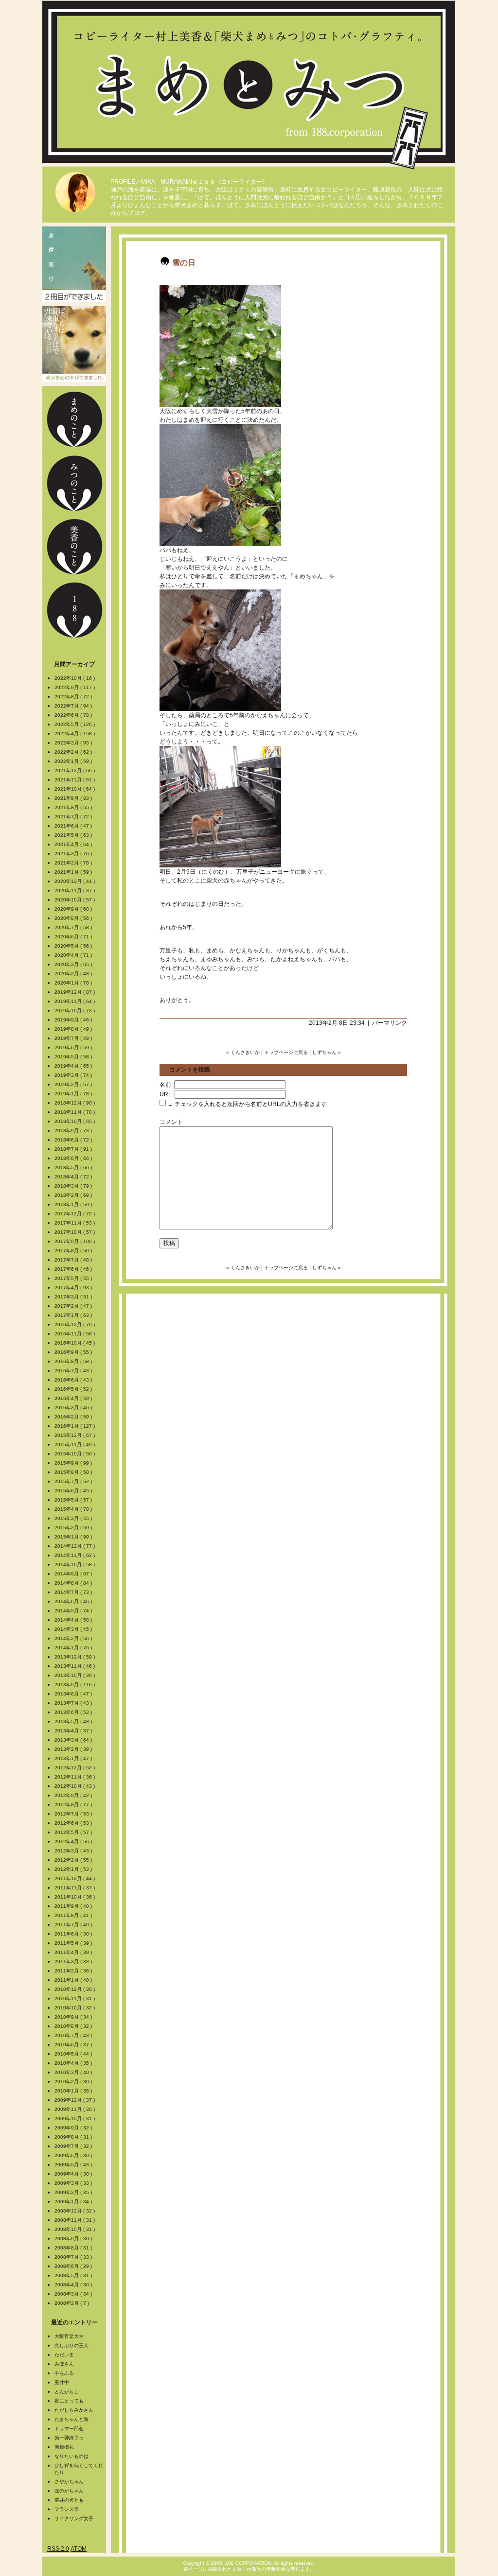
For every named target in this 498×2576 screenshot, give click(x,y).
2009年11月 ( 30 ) (75, 2109)
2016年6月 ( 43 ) (74, 1380)
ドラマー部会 (69, 2429)
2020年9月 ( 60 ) (74, 909)
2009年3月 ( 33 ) (74, 2183)
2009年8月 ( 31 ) (74, 2137)
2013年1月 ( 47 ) (74, 1758)
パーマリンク (390, 1023)
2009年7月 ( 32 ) (74, 2146)
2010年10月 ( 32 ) (75, 2008)
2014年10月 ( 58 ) (75, 1565)
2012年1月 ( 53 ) (74, 1869)
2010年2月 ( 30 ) (74, 2082)
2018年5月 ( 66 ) (74, 1167)
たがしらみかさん (74, 2410)
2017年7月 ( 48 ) (74, 1260)
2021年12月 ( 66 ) (75, 770)
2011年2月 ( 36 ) (74, 1971)
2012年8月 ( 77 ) (74, 1805)
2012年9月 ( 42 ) (74, 1795)
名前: (166, 1085)
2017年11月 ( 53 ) (75, 1223)
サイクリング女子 (74, 2518)
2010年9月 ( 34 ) (74, 2017)
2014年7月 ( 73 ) (74, 1592)
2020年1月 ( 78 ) (74, 983)
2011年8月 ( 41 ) (74, 1915)
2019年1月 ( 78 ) (74, 1094)
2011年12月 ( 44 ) (75, 1878)
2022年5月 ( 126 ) (75, 724)
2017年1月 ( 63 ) (74, 1315)
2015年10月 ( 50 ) (75, 1454)
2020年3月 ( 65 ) (74, 964)
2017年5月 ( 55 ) (74, 1278)
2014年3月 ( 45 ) (74, 1629)
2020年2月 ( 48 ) (74, 974)
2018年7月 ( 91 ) (74, 1149)
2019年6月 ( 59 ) (74, 1047)
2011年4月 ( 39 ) (74, 1952)
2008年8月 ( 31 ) (74, 2248)
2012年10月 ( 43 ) (75, 1786)
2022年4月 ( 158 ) (75, 734)
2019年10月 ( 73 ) (75, 1011)
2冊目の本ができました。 (74, 264)
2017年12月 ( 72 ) (75, 1214)
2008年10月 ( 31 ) (75, 2229)
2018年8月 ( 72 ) (74, 1140)
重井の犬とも (69, 2500)
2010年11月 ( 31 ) (75, 1998)
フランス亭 (67, 2509)
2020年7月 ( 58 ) (74, 927)
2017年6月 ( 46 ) (74, 1269)
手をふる (64, 2373)
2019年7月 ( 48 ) (74, 1038)
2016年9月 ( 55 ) (74, 1352)
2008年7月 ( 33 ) (74, 2257)
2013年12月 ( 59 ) (75, 1657)
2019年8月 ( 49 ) (74, 1029)
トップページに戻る (286, 1052)
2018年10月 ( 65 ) (75, 1121)
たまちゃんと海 (71, 2419)
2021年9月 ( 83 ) (74, 798)
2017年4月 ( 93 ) (74, 1288)
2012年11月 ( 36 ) (75, 1777)
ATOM (79, 2549)
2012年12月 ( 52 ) (75, 1768)
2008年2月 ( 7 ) (72, 2303)
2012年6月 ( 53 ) (74, 1823)
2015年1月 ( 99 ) (74, 1537)
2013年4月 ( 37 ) (74, 1731)
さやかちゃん (69, 2481)
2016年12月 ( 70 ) (75, 1324)
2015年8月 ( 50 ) (74, 1472)
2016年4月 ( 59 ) (74, 1398)
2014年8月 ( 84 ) (74, 1583)
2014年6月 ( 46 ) (74, 1601)
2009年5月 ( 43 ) (74, 2165)
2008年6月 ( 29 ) (74, 2266)
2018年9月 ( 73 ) (74, 1131)
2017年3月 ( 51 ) (74, 1297)
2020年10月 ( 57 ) (75, 900)
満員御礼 (64, 2447)
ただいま (64, 2355)
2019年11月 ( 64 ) (75, 1001)
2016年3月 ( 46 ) (74, 1408)
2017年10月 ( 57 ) (75, 1232)
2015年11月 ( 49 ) (75, 1444)
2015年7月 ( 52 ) (74, 1481)
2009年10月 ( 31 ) (75, 2118)
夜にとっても (69, 2401)
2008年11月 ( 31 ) (75, 2220)
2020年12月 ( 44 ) (75, 881)
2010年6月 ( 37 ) (74, 2045)
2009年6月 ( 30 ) (74, 2155)
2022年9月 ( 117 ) (75, 687)
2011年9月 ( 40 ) (74, 1906)
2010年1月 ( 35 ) (74, 2091)
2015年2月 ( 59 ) (74, 1528)
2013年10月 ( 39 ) (75, 1675)
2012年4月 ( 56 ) (74, 1841)
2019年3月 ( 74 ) (74, 1075)
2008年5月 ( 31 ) (74, 2275)
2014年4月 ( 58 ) (74, 1620)
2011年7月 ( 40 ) (74, 1925)
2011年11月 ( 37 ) (75, 1888)
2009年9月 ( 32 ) (74, 2128)
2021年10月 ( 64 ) (75, 789)
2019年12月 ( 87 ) (75, 992)
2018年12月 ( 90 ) (75, 1103)
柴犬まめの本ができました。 (74, 344)
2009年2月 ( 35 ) (74, 2192)
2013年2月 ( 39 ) (74, 1749)
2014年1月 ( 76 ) (74, 1648)
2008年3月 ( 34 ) (74, 2294)
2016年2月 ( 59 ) (74, 1417)
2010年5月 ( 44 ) (74, 2054)
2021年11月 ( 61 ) (75, 780)
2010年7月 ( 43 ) (74, 2035)
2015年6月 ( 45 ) (74, 1491)
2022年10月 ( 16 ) (75, 678)
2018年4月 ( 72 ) (74, 1177)
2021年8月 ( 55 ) (74, 807)
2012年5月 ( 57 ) (74, 1832)
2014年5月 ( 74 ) (74, 1611)
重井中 (62, 2382)
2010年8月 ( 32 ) (74, 2026)
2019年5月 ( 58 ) (74, 1057)
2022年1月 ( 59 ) (74, 761)
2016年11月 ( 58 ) (75, 1334)
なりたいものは (71, 2456)
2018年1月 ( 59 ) (74, 1204)
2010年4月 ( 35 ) (74, 2063)
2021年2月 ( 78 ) (74, 863)
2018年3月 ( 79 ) (74, 1186)
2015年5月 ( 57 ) (74, 1500)
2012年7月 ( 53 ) (74, 1814)
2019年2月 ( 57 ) (74, 1084)
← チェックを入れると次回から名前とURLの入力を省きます (246, 1104)
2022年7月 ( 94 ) (74, 706)
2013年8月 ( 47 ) (74, 1694)
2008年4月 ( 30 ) (74, 2285)
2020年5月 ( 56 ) (74, 946)
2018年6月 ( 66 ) (74, 1158)
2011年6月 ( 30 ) (74, 1934)
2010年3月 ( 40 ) (74, 2072)
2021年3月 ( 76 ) (74, 854)
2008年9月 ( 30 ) (74, 2239)
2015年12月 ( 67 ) (75, 1435)
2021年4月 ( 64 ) (74, 844)
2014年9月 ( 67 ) (74, 1574)
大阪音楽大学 (69, 2336)
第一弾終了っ (69, 2438)
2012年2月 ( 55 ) (74, 1860)
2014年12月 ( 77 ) (75, 1546)
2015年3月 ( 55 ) (74, 1518)
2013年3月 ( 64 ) (74, 1740)
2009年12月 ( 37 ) (75, 2100)
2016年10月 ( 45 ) (75, 1343)
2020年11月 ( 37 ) (75, 890)
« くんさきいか (243, 1052)
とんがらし (67, 2392)
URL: (166, 1094)
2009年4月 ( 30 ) (74, 2174)
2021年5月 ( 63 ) (74, 835)
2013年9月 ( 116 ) (75, 1685)
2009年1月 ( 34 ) (74, 2202)
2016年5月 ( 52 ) (74, 1389)
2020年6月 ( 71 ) (74, 937)
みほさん (64, 2364)
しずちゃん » (327, 1052)
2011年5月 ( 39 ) (74, 1943)
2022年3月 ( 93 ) (74, 743)
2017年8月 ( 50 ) (74, 1251)
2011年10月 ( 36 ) (75, 1897)
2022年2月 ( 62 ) (74, 752)
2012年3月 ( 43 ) (74, 1851)
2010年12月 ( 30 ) (75, 1989)
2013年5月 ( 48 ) (74, 1721)
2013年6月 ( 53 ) (74, 1712)
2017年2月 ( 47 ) (74, 1306)
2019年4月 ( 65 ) (74, 1066)
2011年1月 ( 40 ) (74, 1980)
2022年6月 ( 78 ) (74, 715)
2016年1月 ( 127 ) (75, 1426)
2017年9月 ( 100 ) (75, 1241)
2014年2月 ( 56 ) (74, 1638)
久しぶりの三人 (71, 2345)
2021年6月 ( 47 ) (74, 826)
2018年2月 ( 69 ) (74, 1195)
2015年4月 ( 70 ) (74, 1509)
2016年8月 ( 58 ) (74, 1361)
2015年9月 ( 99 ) (74, 1463)
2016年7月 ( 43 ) (74, 1371)
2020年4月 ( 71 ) (74, 955)
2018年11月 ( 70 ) (75, 1112)
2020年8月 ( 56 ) (74, 918)
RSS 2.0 (58, 2549)
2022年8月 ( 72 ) (74, 697)
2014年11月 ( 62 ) (75, 1555)
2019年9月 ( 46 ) (74, 1020)
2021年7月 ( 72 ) (74, 817)
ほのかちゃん (69, 2491)
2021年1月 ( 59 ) (74, 872)
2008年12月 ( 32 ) (75, 2211)
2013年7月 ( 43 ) (74, 1703)
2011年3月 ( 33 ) (74, 1962)
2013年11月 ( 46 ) (75, 1666)
